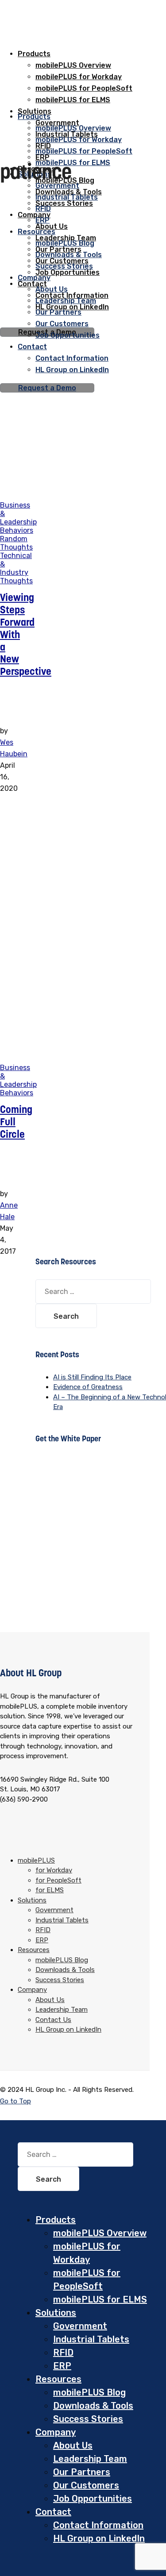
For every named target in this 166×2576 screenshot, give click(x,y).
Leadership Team (66, 301)
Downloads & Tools (69, 255)
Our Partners (58, 312)
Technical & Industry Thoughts (16, 568)
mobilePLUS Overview (73, 65)
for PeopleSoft (58, 1880)
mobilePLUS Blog (65, 243)
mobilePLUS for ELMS (73, 163)
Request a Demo (47, 388)
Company (34, 215)
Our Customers (62, 324)
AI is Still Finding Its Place (92, 1377)
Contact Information (72, 358)
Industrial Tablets (67, 197)
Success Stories (64, 203)
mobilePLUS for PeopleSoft (84, 151)
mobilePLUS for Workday (79, 140)
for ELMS (50, 1890)
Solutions (32, 1900)
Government (57, 186)
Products (34, 54)
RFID (43, 209)
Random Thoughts (16, 543)
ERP (42, 1940)
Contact (32, 347)
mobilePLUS (36, 1860)
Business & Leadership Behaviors (18, 518)
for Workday (54, 1870)
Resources (37, 232)
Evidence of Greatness (88, 1387)
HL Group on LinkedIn (72, 370)
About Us (52, 289)
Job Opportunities (68, 272)
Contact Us (53, 2020)
